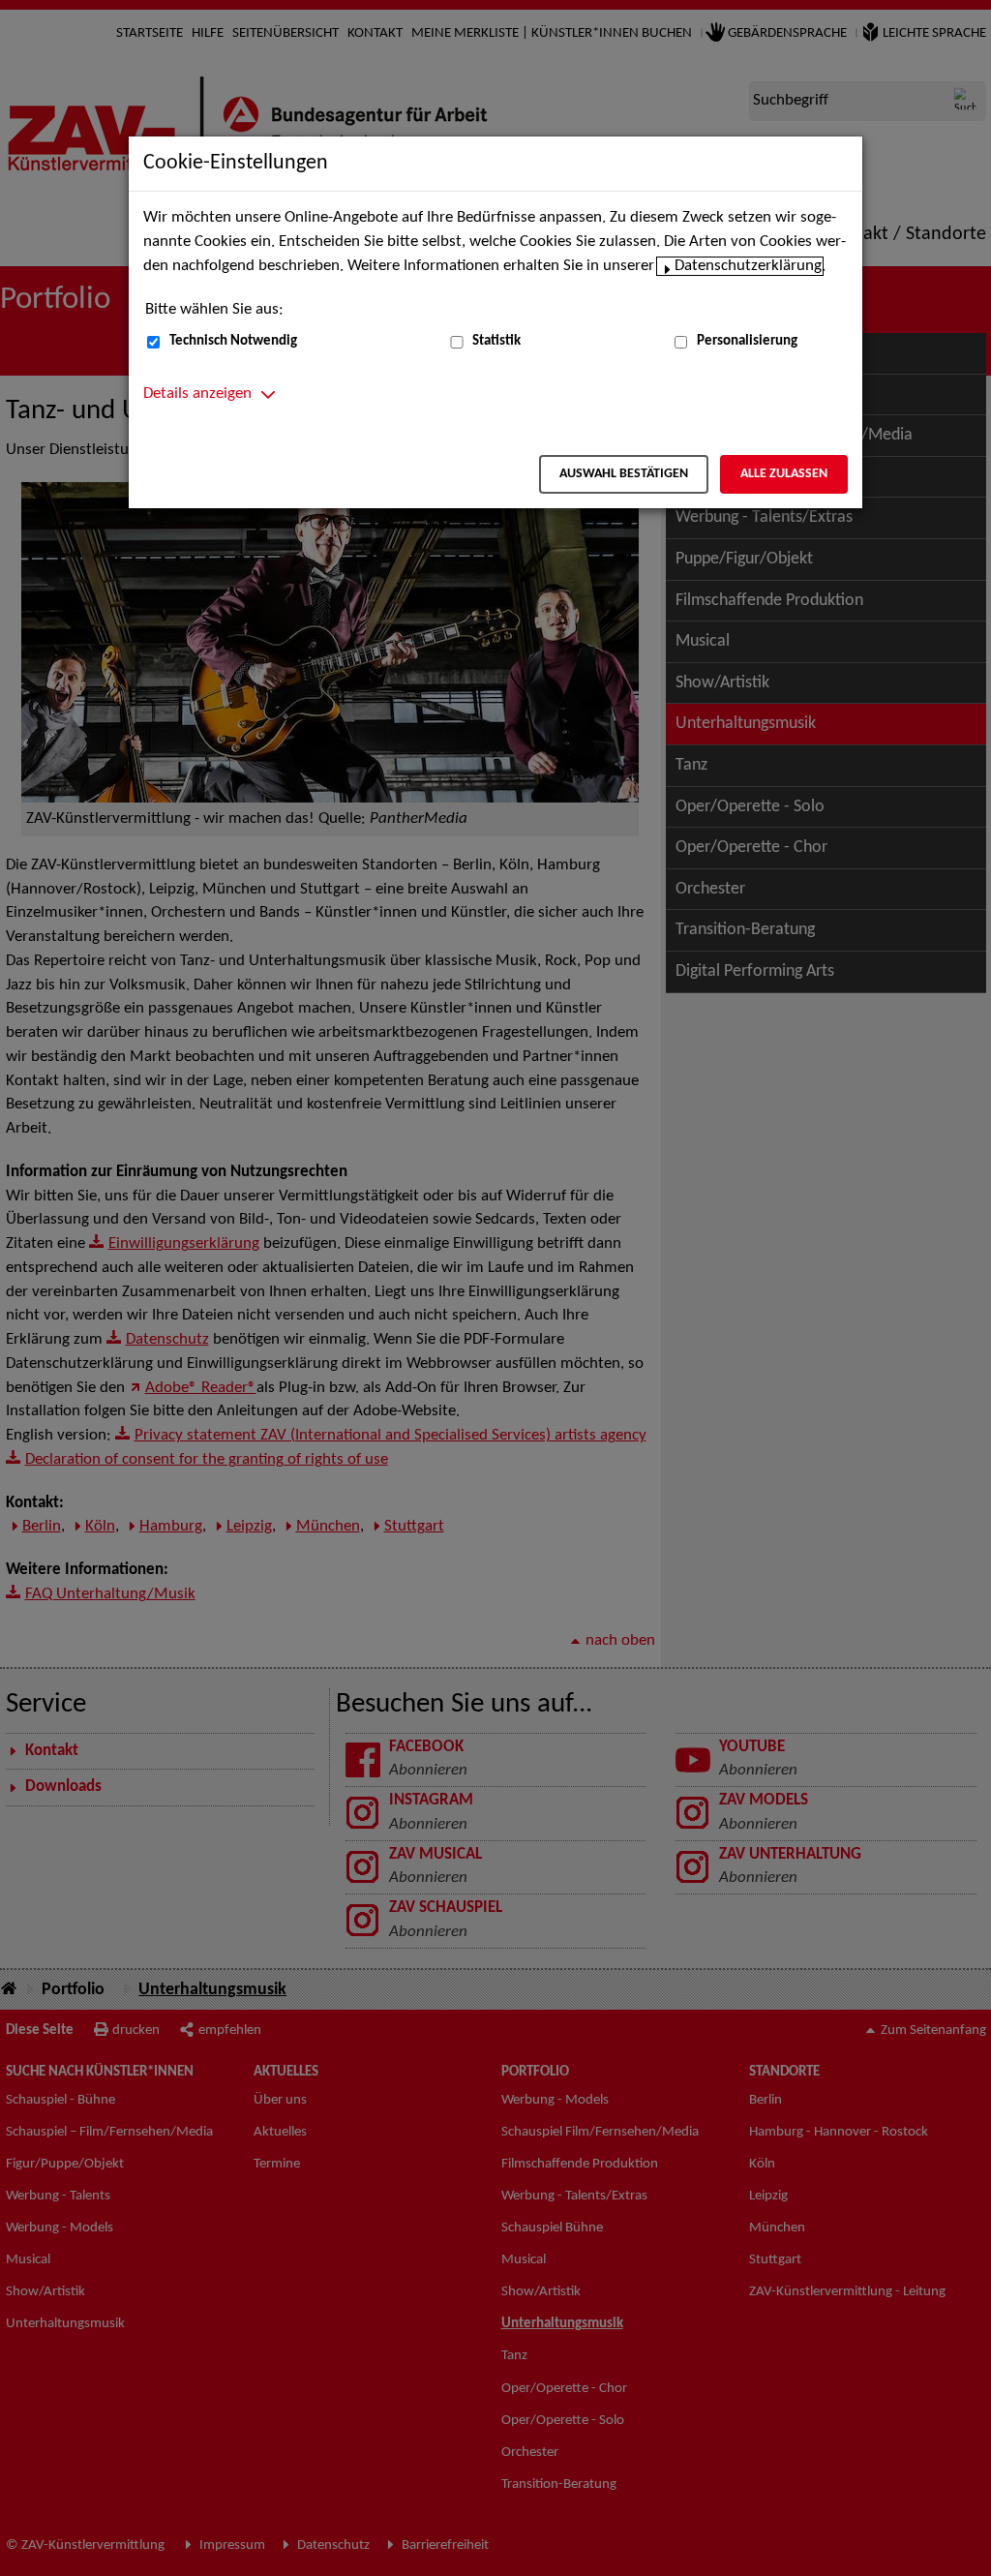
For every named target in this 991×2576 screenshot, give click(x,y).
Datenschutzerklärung (748, 266)
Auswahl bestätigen (624, 474)
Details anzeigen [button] (197, 394)
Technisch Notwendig (233, 341)
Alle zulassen (784, 474)
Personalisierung (747, 341)
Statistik (496, 341)
